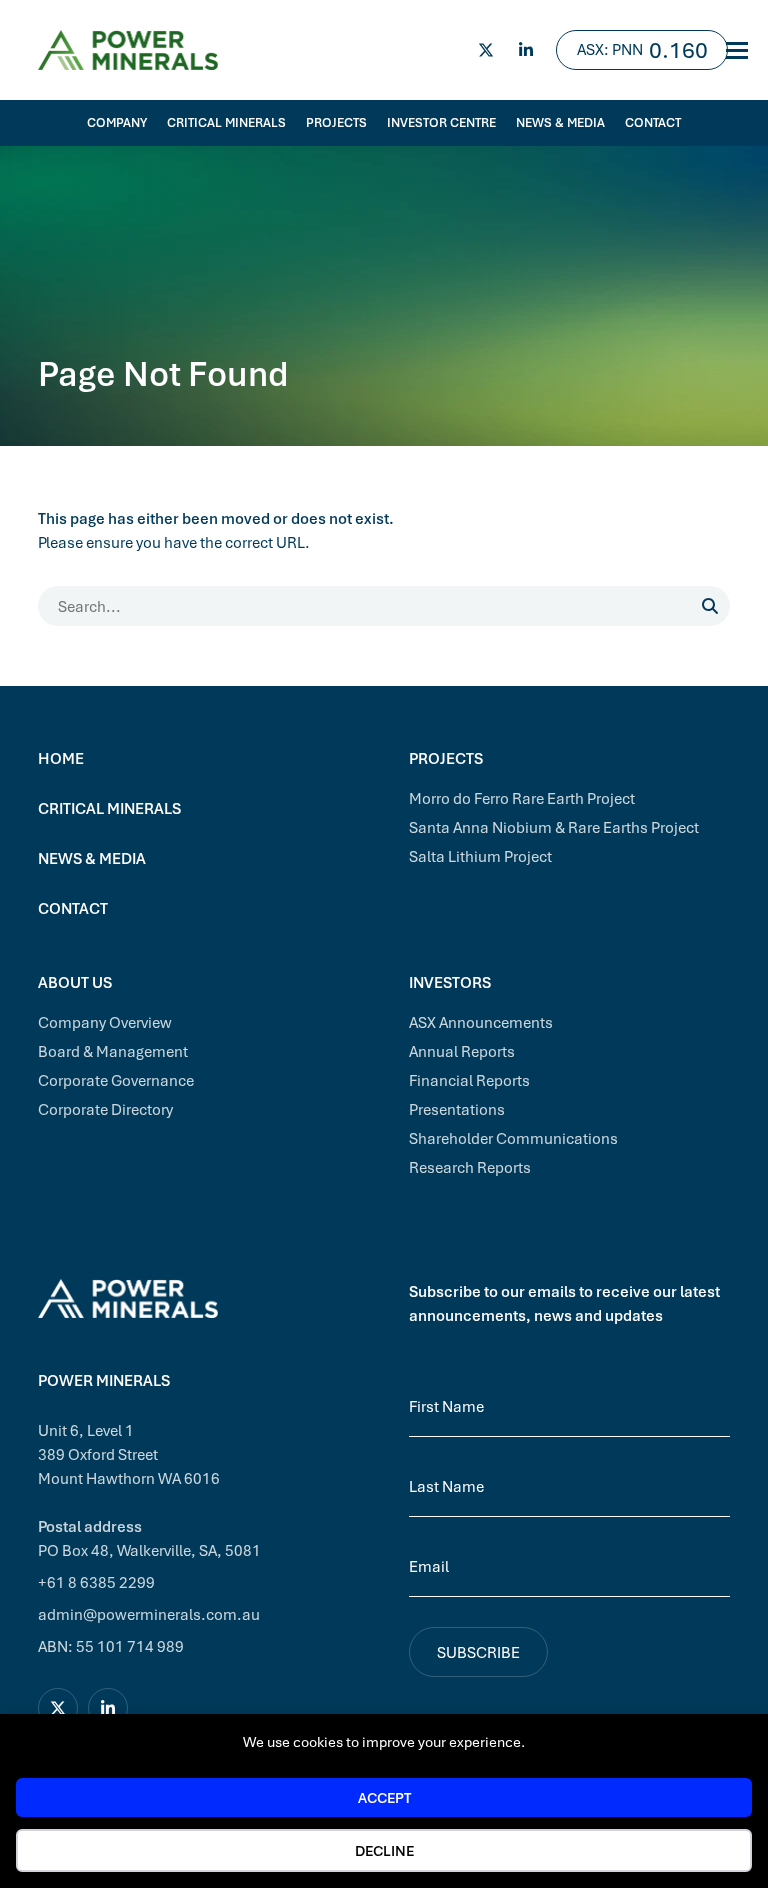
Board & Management (113, 1051)
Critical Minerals (226, 122)
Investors (450, 982)
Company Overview (105, 1022)
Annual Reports (462, 1051)
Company (117, 122)
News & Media (560, 122)
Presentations (457, 1109)
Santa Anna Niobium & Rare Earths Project (554, 827)
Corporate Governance (116, 1080)
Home (61, 758)
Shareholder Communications (513, 1138)
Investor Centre (441, 122)
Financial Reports (469, 1080)
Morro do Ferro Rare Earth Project (522, 798)
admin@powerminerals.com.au (149, 1614)
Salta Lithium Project (480, 856)
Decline (384, 1850)
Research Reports (470, 1167)
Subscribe (478, 1652)
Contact (653, 122)
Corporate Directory (105, 1109)
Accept (384, 1797)
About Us (75, 982)
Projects (336, 122)
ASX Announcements (481, 1022)
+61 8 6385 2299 (96, 1582)
